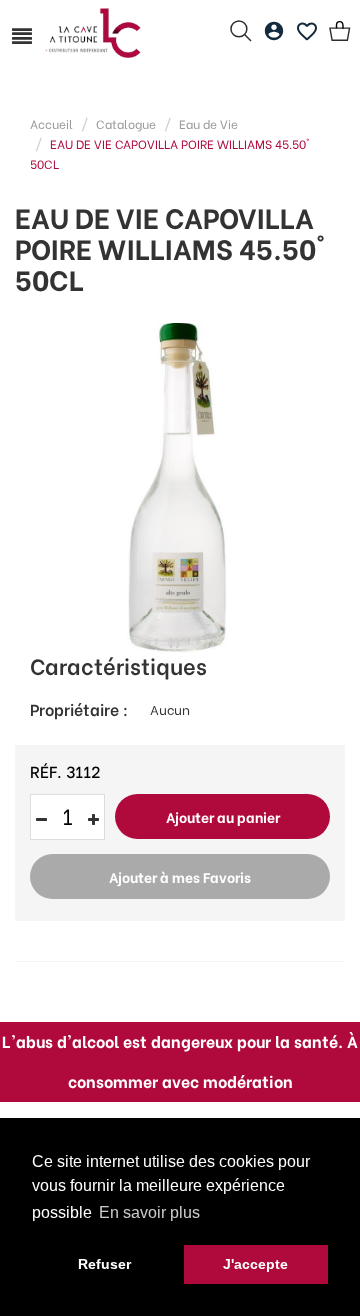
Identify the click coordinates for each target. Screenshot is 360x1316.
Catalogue (126, 123)
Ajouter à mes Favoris (180, 876)
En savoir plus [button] (149, 1212)
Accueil (51, 123)
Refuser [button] (104, 1264)
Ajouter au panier (223, 816)
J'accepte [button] (255, 1264)
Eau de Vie (208, 123)
